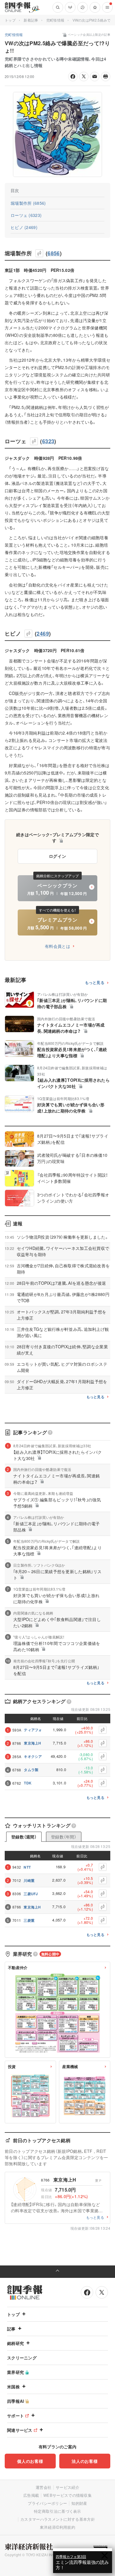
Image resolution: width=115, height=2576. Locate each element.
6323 (48, 441)
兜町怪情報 (55, 20)
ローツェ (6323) (26, 215)
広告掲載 (31, 2495)
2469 (43, 634)
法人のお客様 (85, 2461)
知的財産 (79, 2503)
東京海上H (33, 1743)
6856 (54, 253)
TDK (28, 1783)
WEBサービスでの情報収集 (68, 2495)
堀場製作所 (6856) (28, 203)
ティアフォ (33, 1730)
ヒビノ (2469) (24, 227)
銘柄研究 (15, 2343)
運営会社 (43, 2487)
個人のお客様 (30, 2461)
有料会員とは (57, 946)
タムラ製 (31, 1770)
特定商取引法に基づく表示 (57, 2511)
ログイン (58, 856)
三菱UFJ (31, 1894)
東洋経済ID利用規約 (57, 2527)
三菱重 (29, 1920)
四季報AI (16, 2401)
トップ (10, 20)
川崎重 (29, 1880)
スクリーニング (22, 2358)
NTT (27, 1867)
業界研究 (15, 2372)
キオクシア (33, 1756)
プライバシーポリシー (47, 2503)
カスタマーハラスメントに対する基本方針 (58, 2519)
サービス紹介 (68, 2487)
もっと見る (95, 983)
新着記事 (31, 20)
